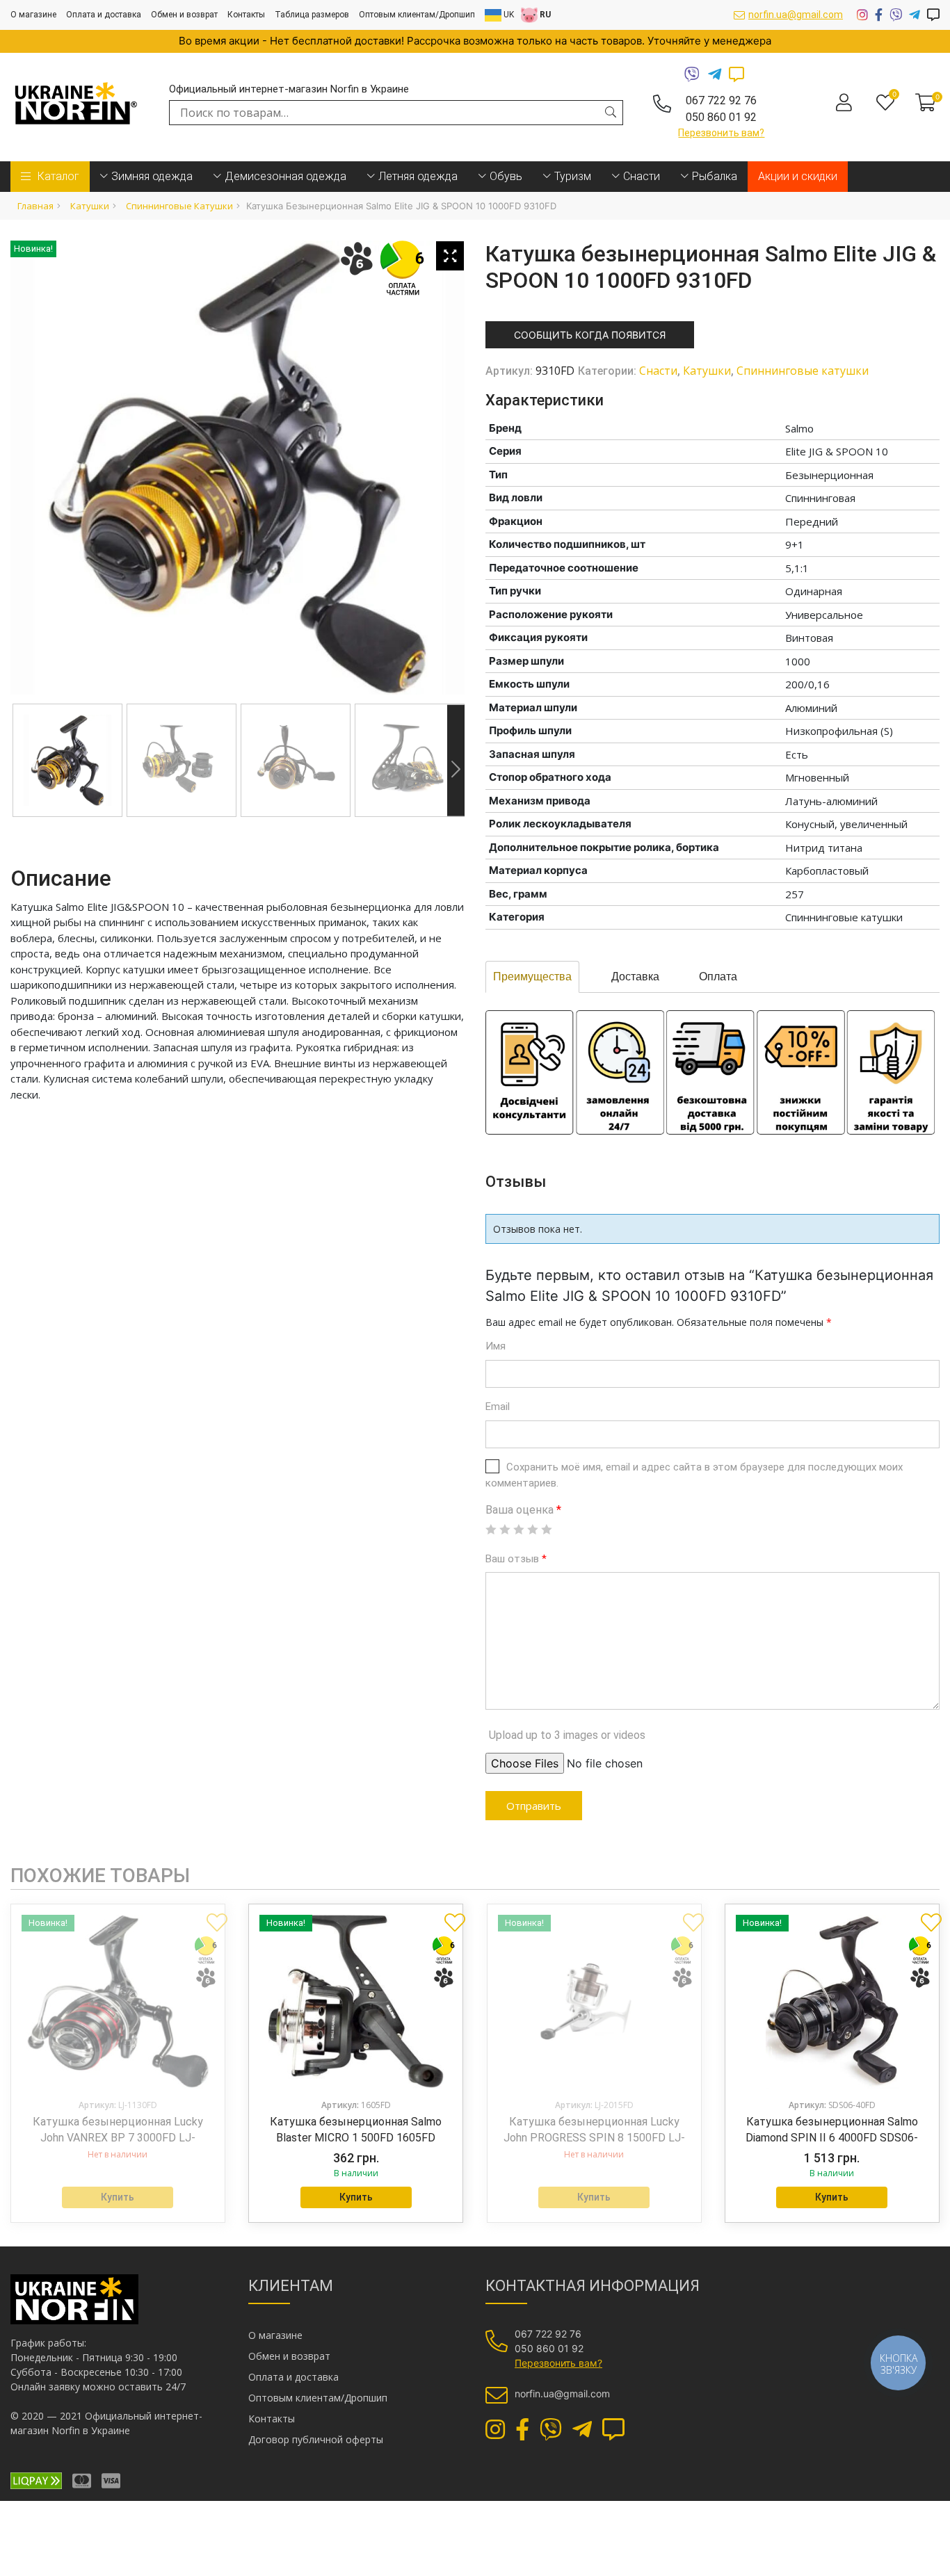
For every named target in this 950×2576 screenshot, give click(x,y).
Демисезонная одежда (285, 176)
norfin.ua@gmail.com (796, 15)
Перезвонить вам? (721, 133)
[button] (211, 1917)
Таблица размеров (312, 15)
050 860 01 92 (721, 117)
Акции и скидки (798, 176)
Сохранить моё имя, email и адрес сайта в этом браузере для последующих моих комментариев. (694, 1475)
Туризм (573, 176)
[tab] (532, 977)
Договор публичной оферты (316, 2439)
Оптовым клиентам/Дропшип (417, 15)
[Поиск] (611, 112)
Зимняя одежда (152, 176)
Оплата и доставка (104, 15)
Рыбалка (715, 176)
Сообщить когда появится (590, 335)
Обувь (506, 176)
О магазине (33, 15)
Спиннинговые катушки (179, 206)
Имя (496, 1346)
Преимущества (532, 977)
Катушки (90, 206)
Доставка (635, 977)
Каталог (58, 176)
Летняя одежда (418, 176)
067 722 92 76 (721, 100)
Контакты (246, 15)
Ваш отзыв (516, 1559)
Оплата (718, 977)
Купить (118, 2197)
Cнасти (642, 176)
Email (498, 1407)
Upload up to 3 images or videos (567, 1735)
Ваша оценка (523, 1510)
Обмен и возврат (184, 15)
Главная (35, 206)
